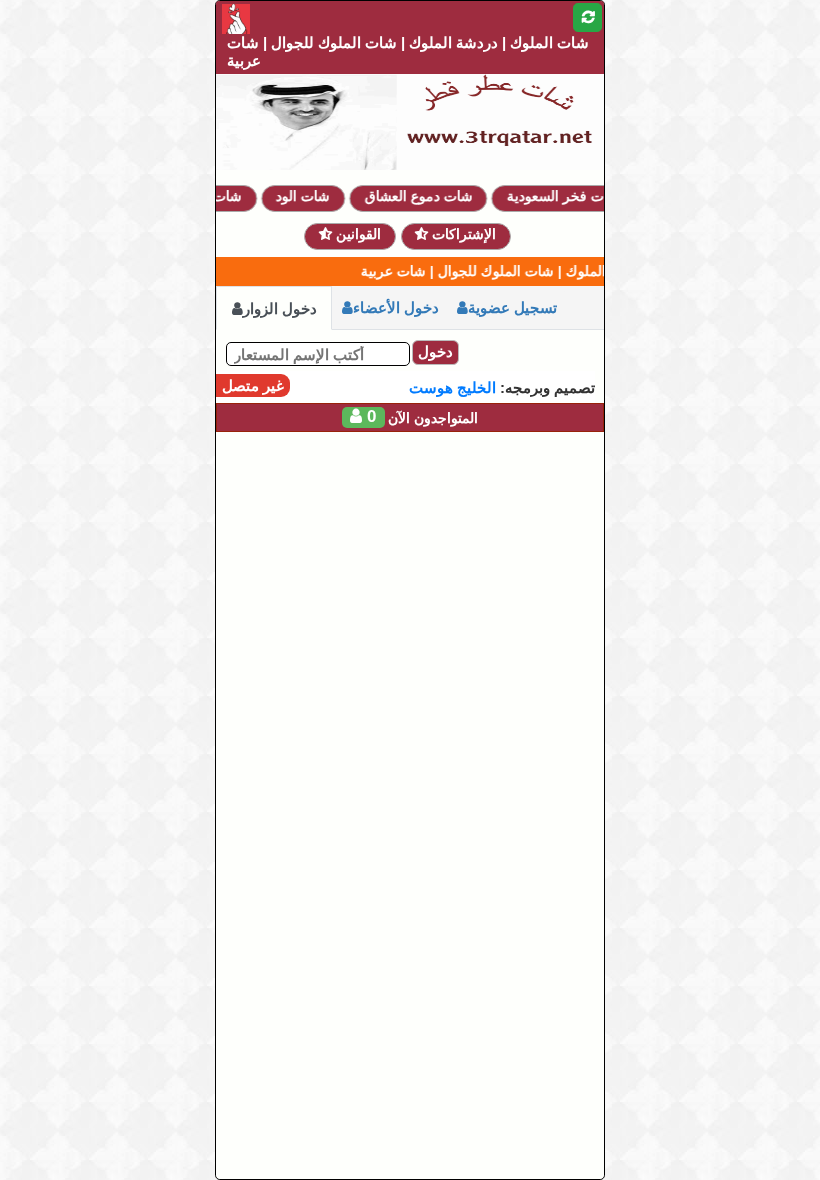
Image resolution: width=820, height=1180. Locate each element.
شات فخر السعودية (571, 196)
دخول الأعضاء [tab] (396, 307)
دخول (435, 351)
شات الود (312, 196)
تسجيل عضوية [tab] (512, 307)
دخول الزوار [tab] (280, 308)
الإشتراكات (462, 234)
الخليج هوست (452, 387)
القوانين (356, 234)
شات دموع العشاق (427, 196)
